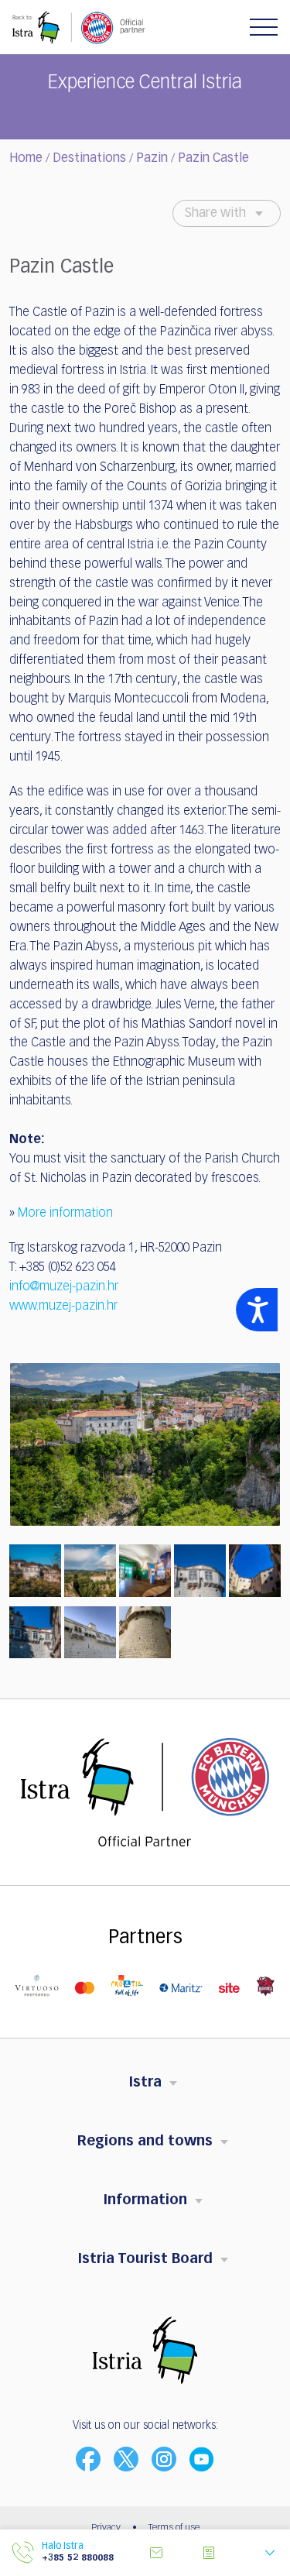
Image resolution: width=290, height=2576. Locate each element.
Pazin (152, 159)
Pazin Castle (213, 159)
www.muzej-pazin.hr (63, 1307)
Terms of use (174, 2528)
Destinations (89, 159)
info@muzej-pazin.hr (64, 1287)
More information (65, 1214)
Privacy (106, 2528)
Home (26, 159)
